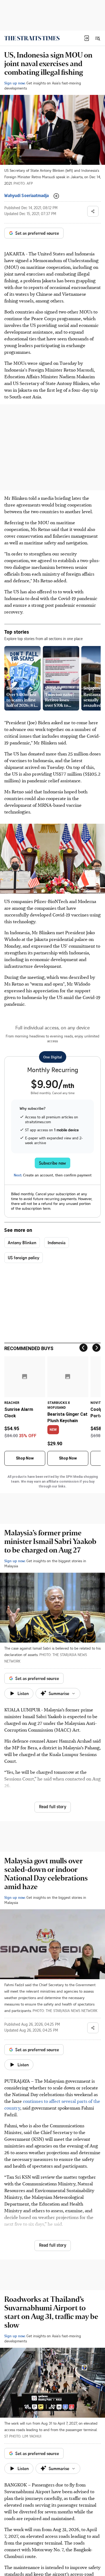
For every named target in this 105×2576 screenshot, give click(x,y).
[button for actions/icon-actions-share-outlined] (93, 211)
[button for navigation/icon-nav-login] (87, 38)
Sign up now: (15, 83)
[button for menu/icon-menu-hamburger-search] (97, 38)
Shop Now (25, 1458)
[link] (32, 38)
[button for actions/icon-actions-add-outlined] (56, 196)
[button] (87, 38)
